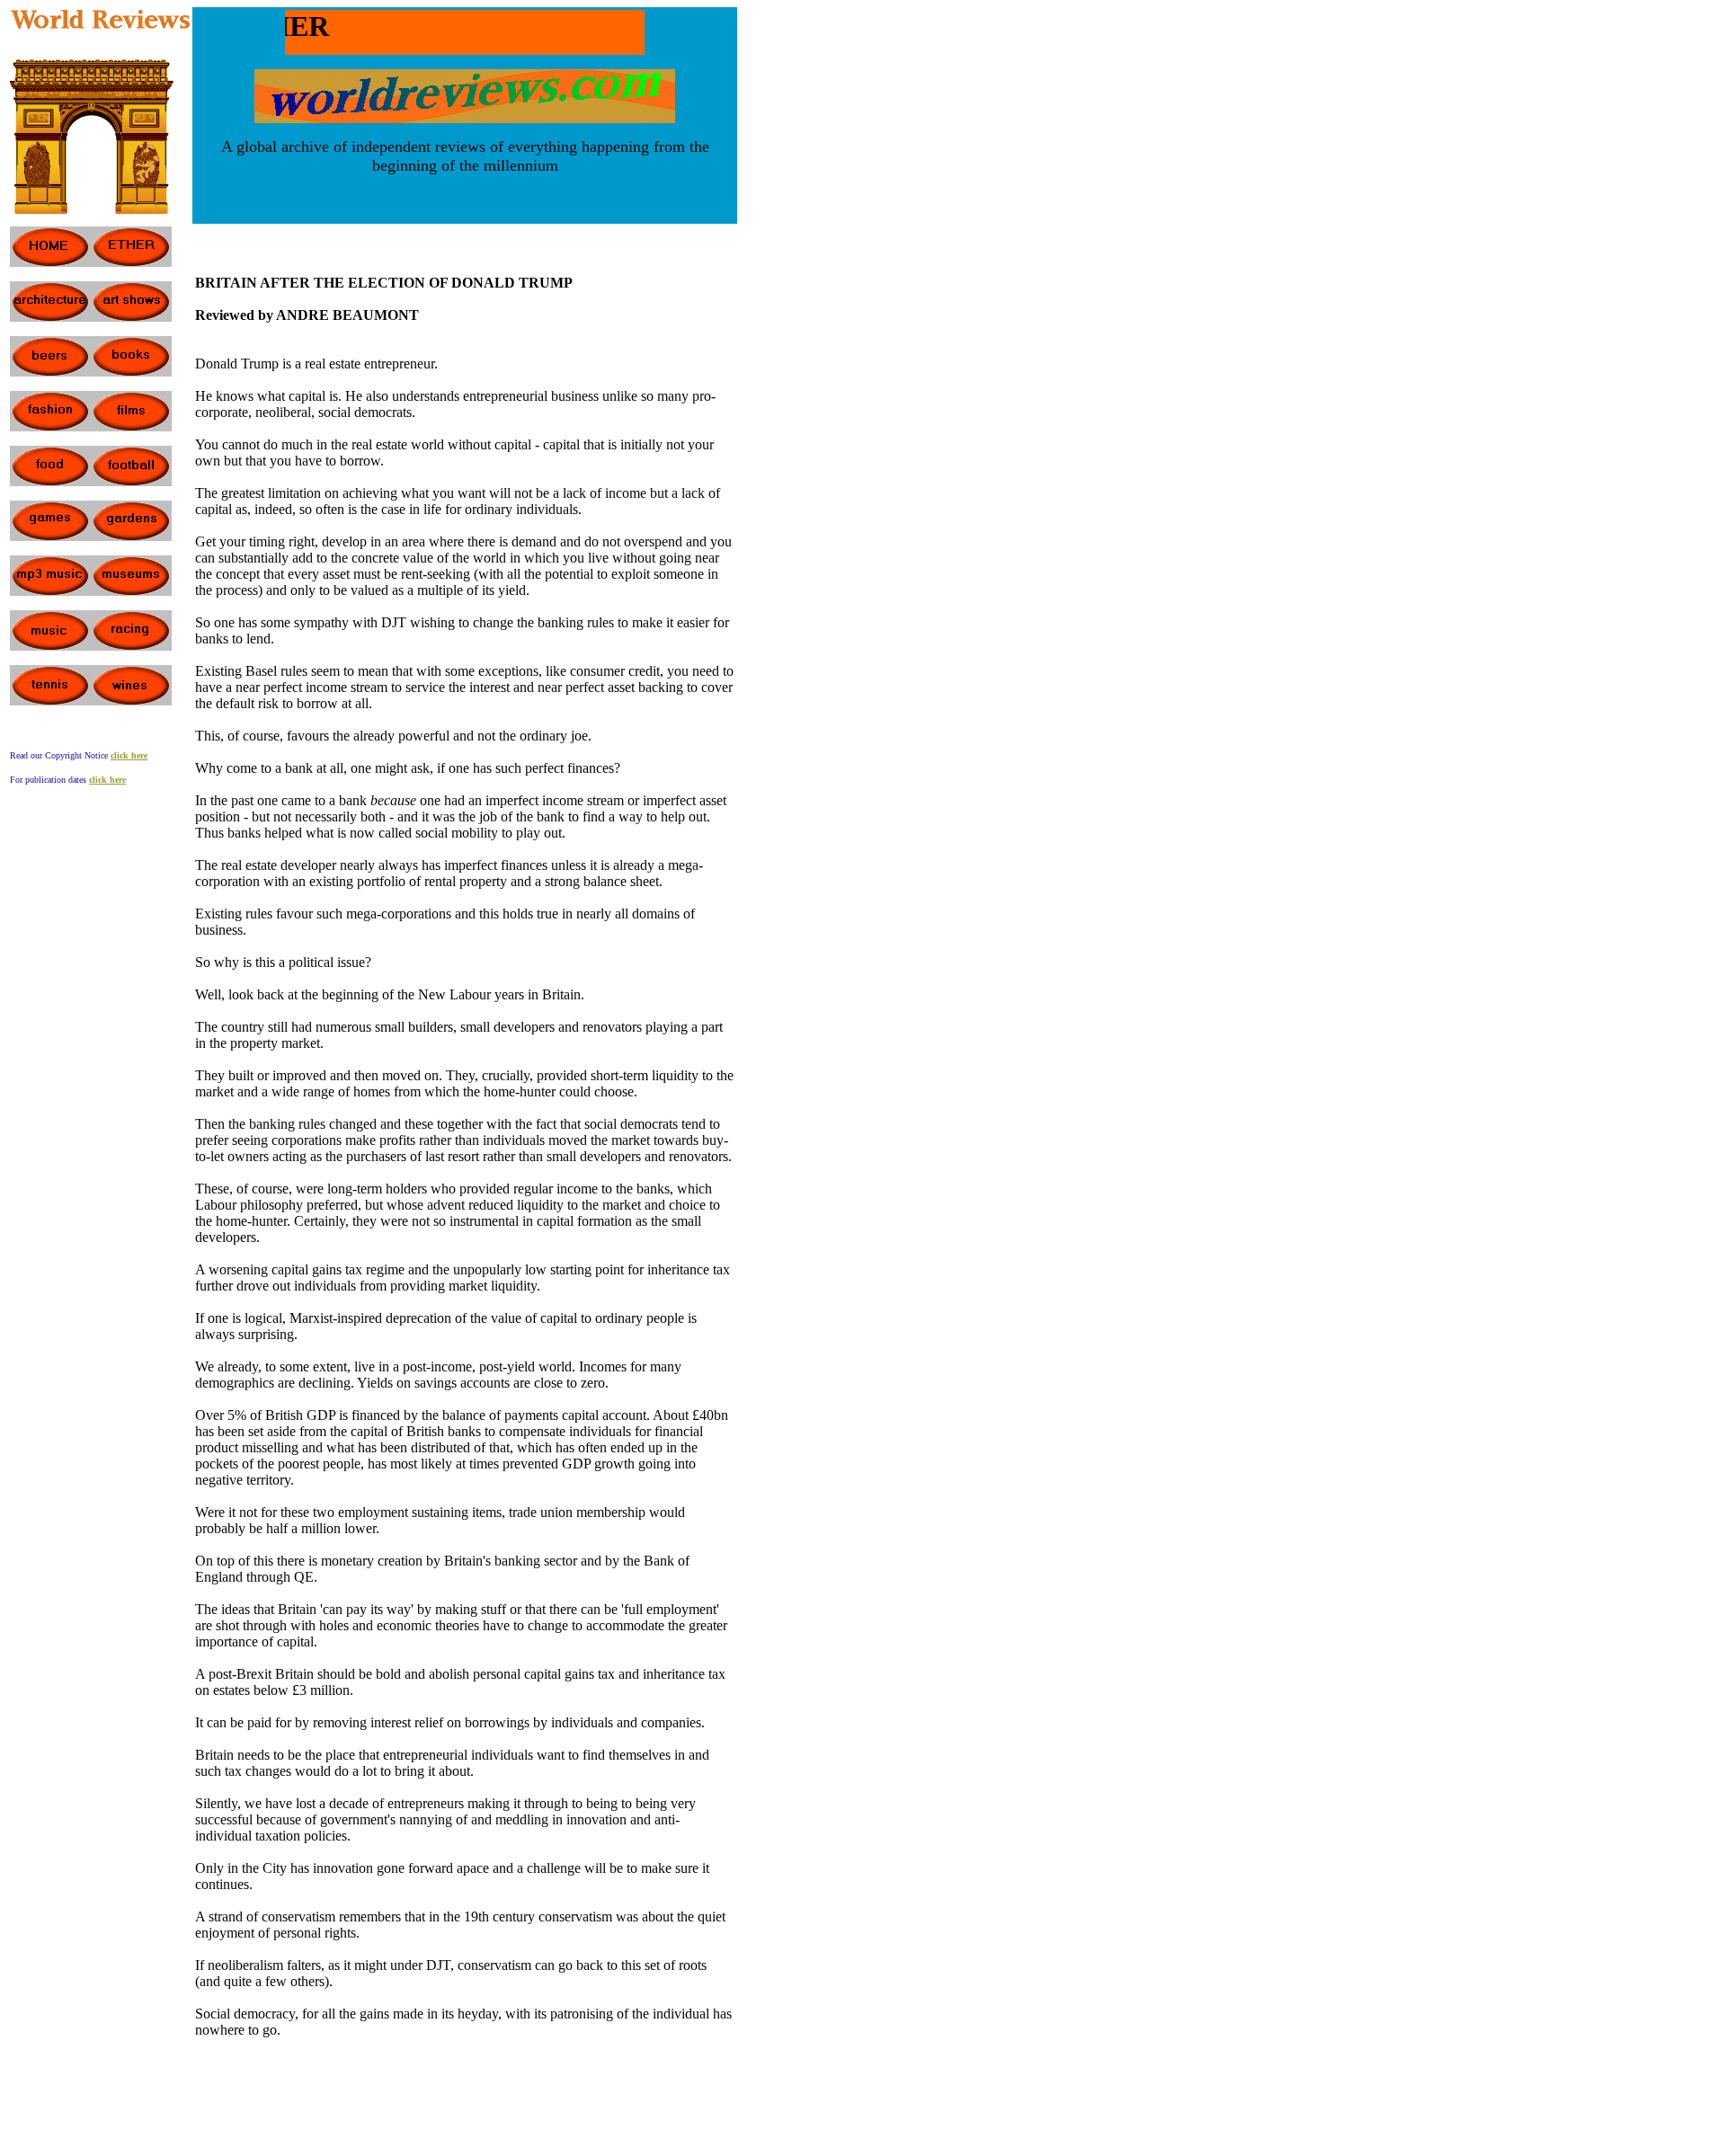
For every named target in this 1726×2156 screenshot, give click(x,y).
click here (107, 780)
